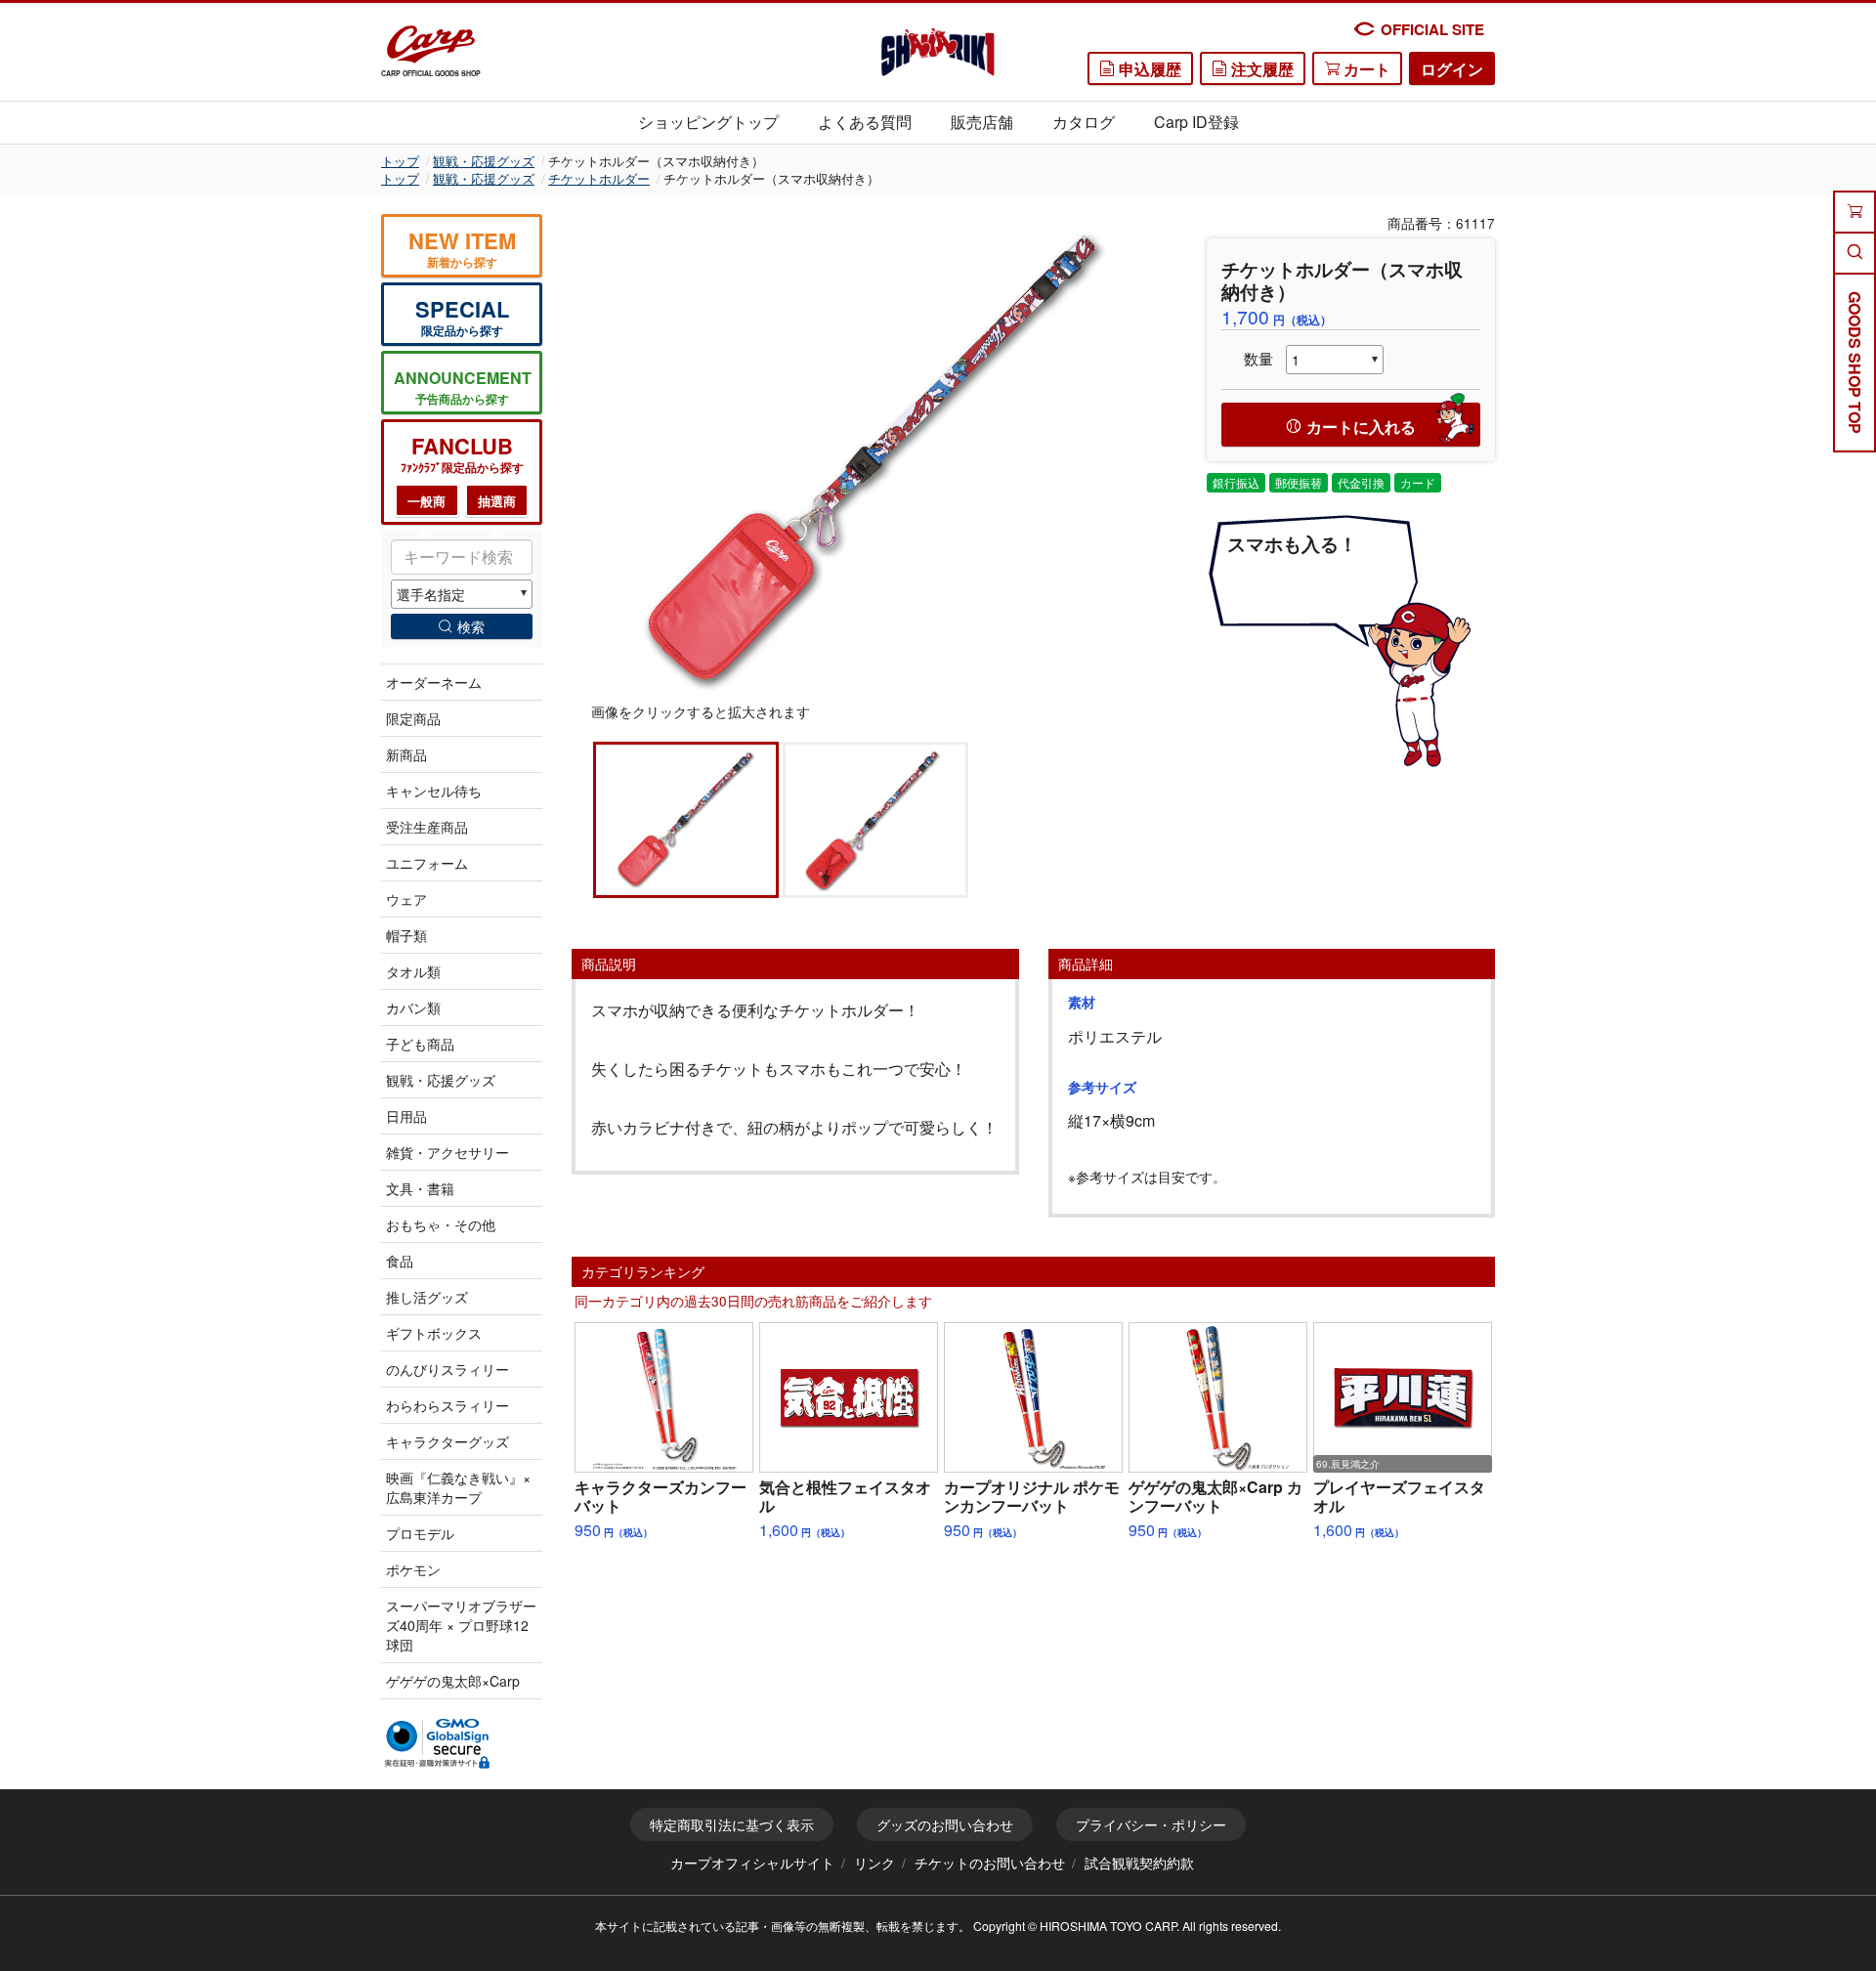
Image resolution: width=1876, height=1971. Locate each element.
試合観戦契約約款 (1139, 1863)
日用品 (406, 1116)
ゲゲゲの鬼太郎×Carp (453, 1681)
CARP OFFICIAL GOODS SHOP (431, 73)
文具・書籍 (420, 1188)
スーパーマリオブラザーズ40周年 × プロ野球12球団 (461, 1625)
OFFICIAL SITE (1432, 29)
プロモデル (420, 1533)
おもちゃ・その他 (441, 1224)
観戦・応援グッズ (484, 161)
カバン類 (413, 1007)
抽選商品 (497, 505)
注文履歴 (1260, 69)
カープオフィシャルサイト (752, 1863)
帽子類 (406, 935)
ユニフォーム (427, 863)
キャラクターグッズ (448, 1441)
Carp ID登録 (1196, 122)
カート (1365, 69)
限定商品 (413, 718)
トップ (400, 161)
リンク (874, 1863)
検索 (471, 626)
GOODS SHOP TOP (1855, 363)
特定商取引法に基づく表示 (732, 1824)
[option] (874, 458)
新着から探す (462, 248)
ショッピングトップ (708, 122)
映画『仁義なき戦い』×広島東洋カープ (458, 1487)
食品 (400, 1261)
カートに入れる (1361, 427)
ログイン (1452, 69)
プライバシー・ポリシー (1151, 1824)
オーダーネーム (434, 682)
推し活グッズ (427, 1297)
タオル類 (413, 971)
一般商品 (426, 505)
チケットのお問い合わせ (990, 1863)
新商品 (406, 754)
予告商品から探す (463, 387)
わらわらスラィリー (448, 1405)
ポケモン (413, 1569)
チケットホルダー (599, 178)
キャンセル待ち (434, 791)
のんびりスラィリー (448, 1369)
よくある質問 (865, 122)
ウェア (406, 899)
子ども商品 (420, 1044)
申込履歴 (1148, 69)
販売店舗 (982, 122)
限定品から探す (462, 316)
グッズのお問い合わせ (945, 1824)
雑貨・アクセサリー (448, 1152)
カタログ (1084, 122)
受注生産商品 (427, 827)
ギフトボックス (434, 1333)
